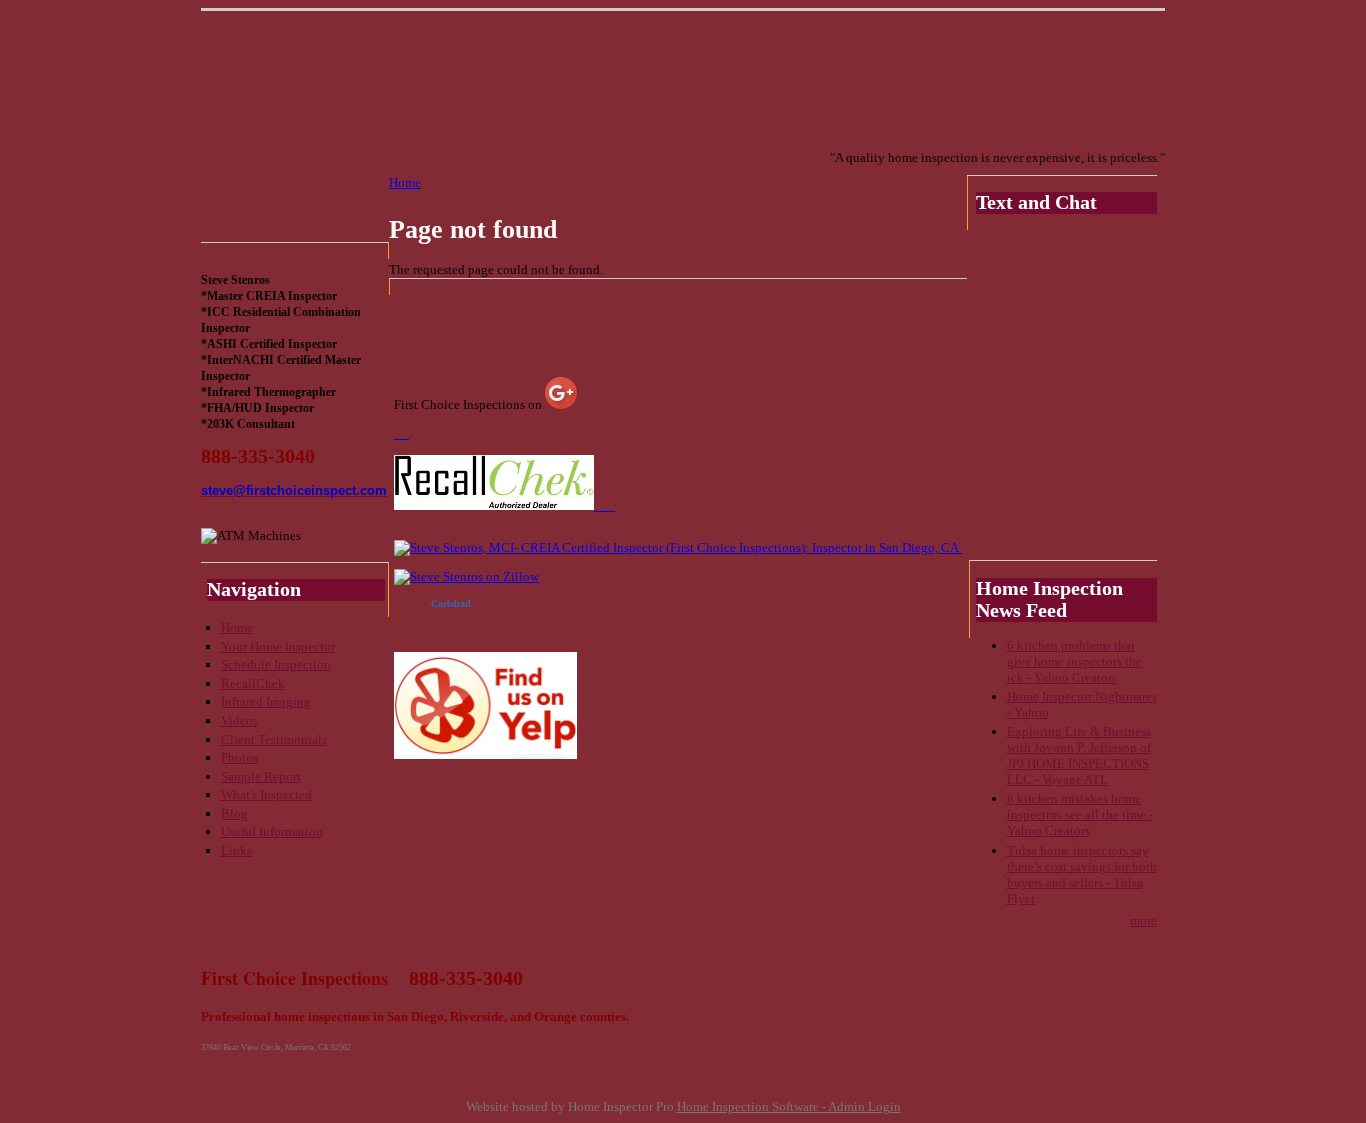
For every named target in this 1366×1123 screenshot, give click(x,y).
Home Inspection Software (748, 1106)
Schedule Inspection (276, 664)
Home (237, 627)
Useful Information (272, 831)
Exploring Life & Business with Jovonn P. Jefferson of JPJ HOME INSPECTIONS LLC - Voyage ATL (1079, 755)
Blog (234, 813)
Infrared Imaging (266, 701)
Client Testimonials (274, 739)
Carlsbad (451, 603)
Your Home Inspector (278, 646)
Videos (239, 720)
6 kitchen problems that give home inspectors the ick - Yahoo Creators (1074, 661)
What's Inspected (266, 794)
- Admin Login (860, 1106)
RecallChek (253, 683)
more (1143, 920)
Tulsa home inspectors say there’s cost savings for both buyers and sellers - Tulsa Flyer (1082, 874)
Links (236, 850)
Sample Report (261, 776)
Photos (239, 757)
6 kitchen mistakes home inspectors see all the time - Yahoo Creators (1080, 814)
